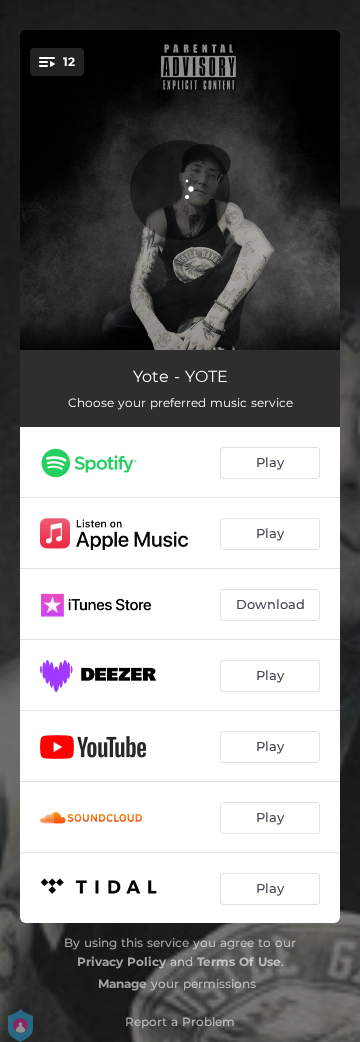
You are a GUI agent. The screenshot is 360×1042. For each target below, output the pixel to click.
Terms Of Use (239, 961)
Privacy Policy (121, 961)
